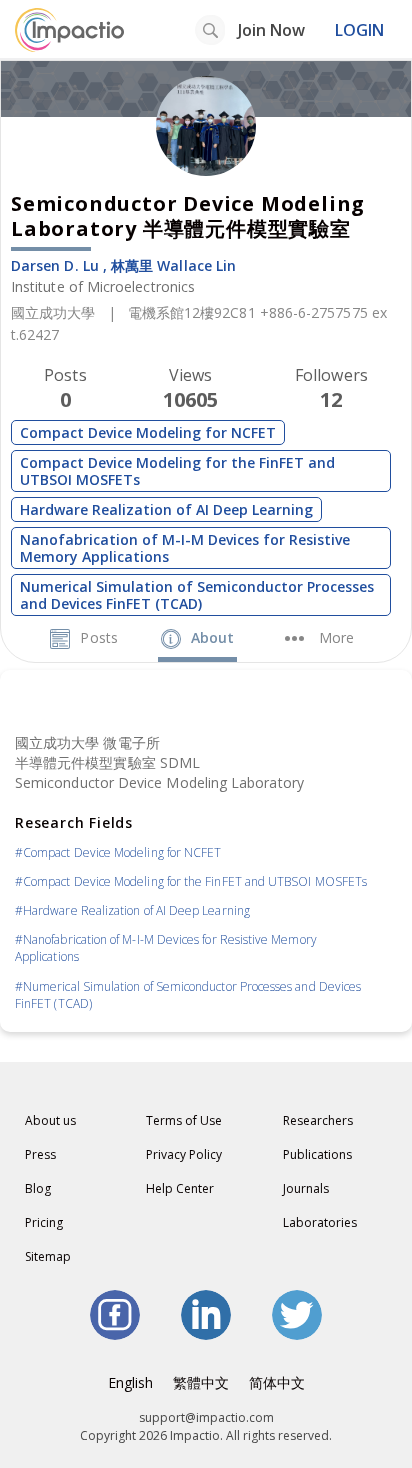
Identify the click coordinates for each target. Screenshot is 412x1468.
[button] (319, 637)
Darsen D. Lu (55, 265)
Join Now (271, 30)
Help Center (180, 1188)
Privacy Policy (184, 1154)
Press (40, 1154)
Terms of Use (184, 1120)
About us (50, 1120)
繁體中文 (201, 1382)
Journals (306, 1188)
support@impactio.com (206, 1417)
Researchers (318, 1120)
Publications (317, 1154)
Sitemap (48, 1256)
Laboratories (320, 1222)
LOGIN (359, 30)
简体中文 (277, 1382)
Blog (38, 1188)
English (130, 1382)
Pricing (44, 1222)
